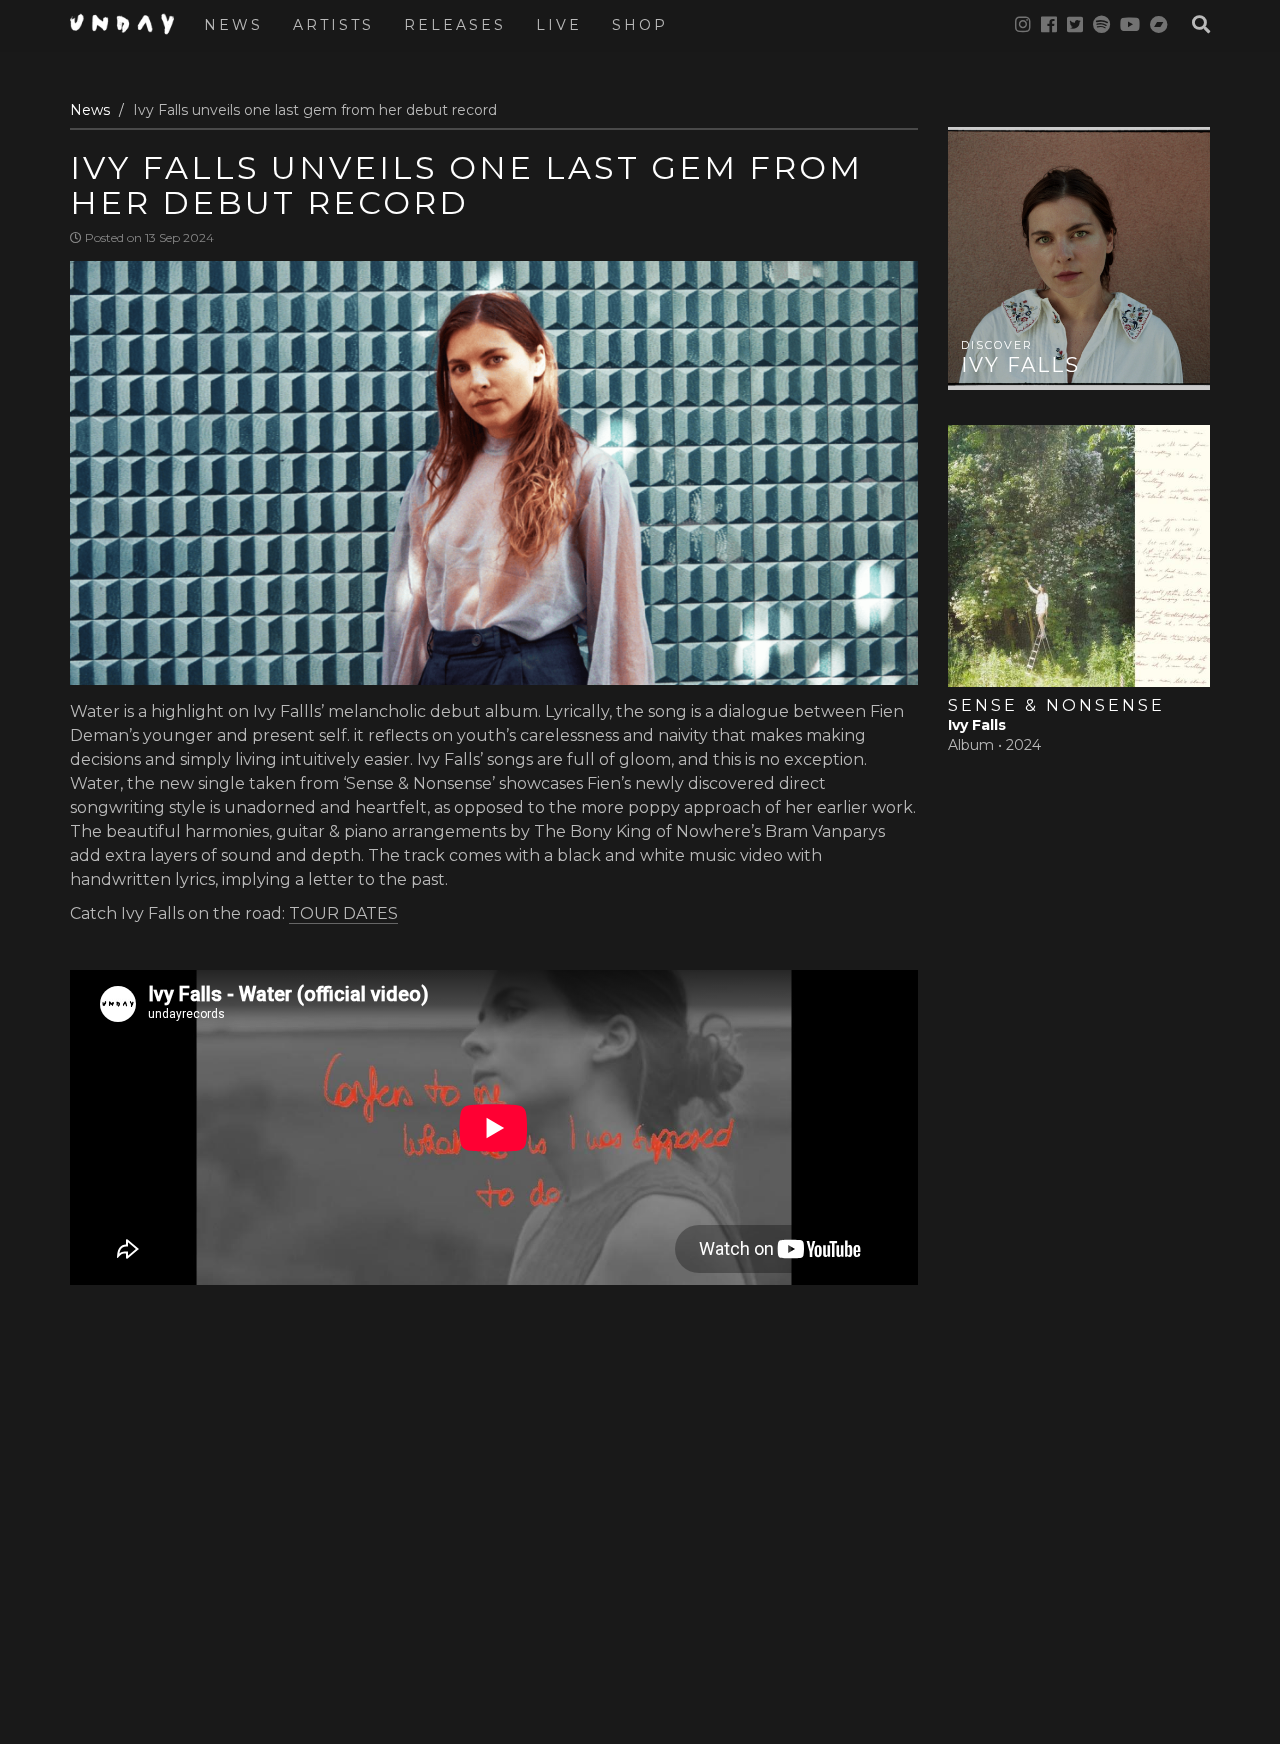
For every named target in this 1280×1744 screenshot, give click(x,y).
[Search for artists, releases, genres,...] (1191, 25)
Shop (640, 25)
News (233, 25)
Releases (455, 25)
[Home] (129, 24)
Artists (333, 25)
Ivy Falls (1020, 365)
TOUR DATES (343, 913)
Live (559, 25)
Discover (995, 438)
